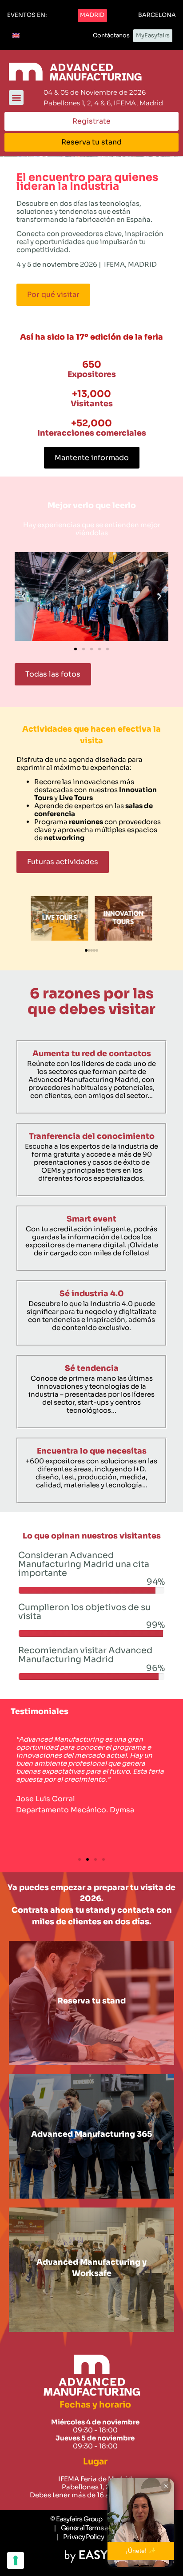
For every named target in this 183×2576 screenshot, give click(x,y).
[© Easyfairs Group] (76, 2519)
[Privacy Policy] (80, 2537)
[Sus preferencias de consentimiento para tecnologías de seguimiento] (16, 2560)
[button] (27, 16)
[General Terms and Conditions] (103, 2528)
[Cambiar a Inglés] (16, 36)
